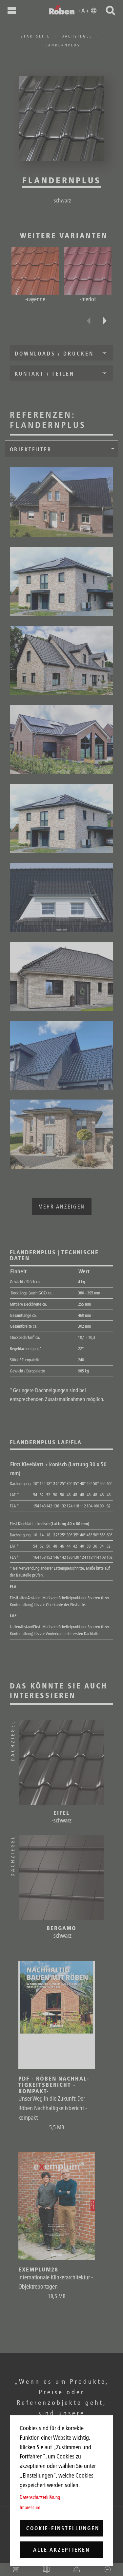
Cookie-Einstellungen (63, 2528)
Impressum (30, 2507)
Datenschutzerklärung (40, 2497)
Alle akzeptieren (61, 2550)
